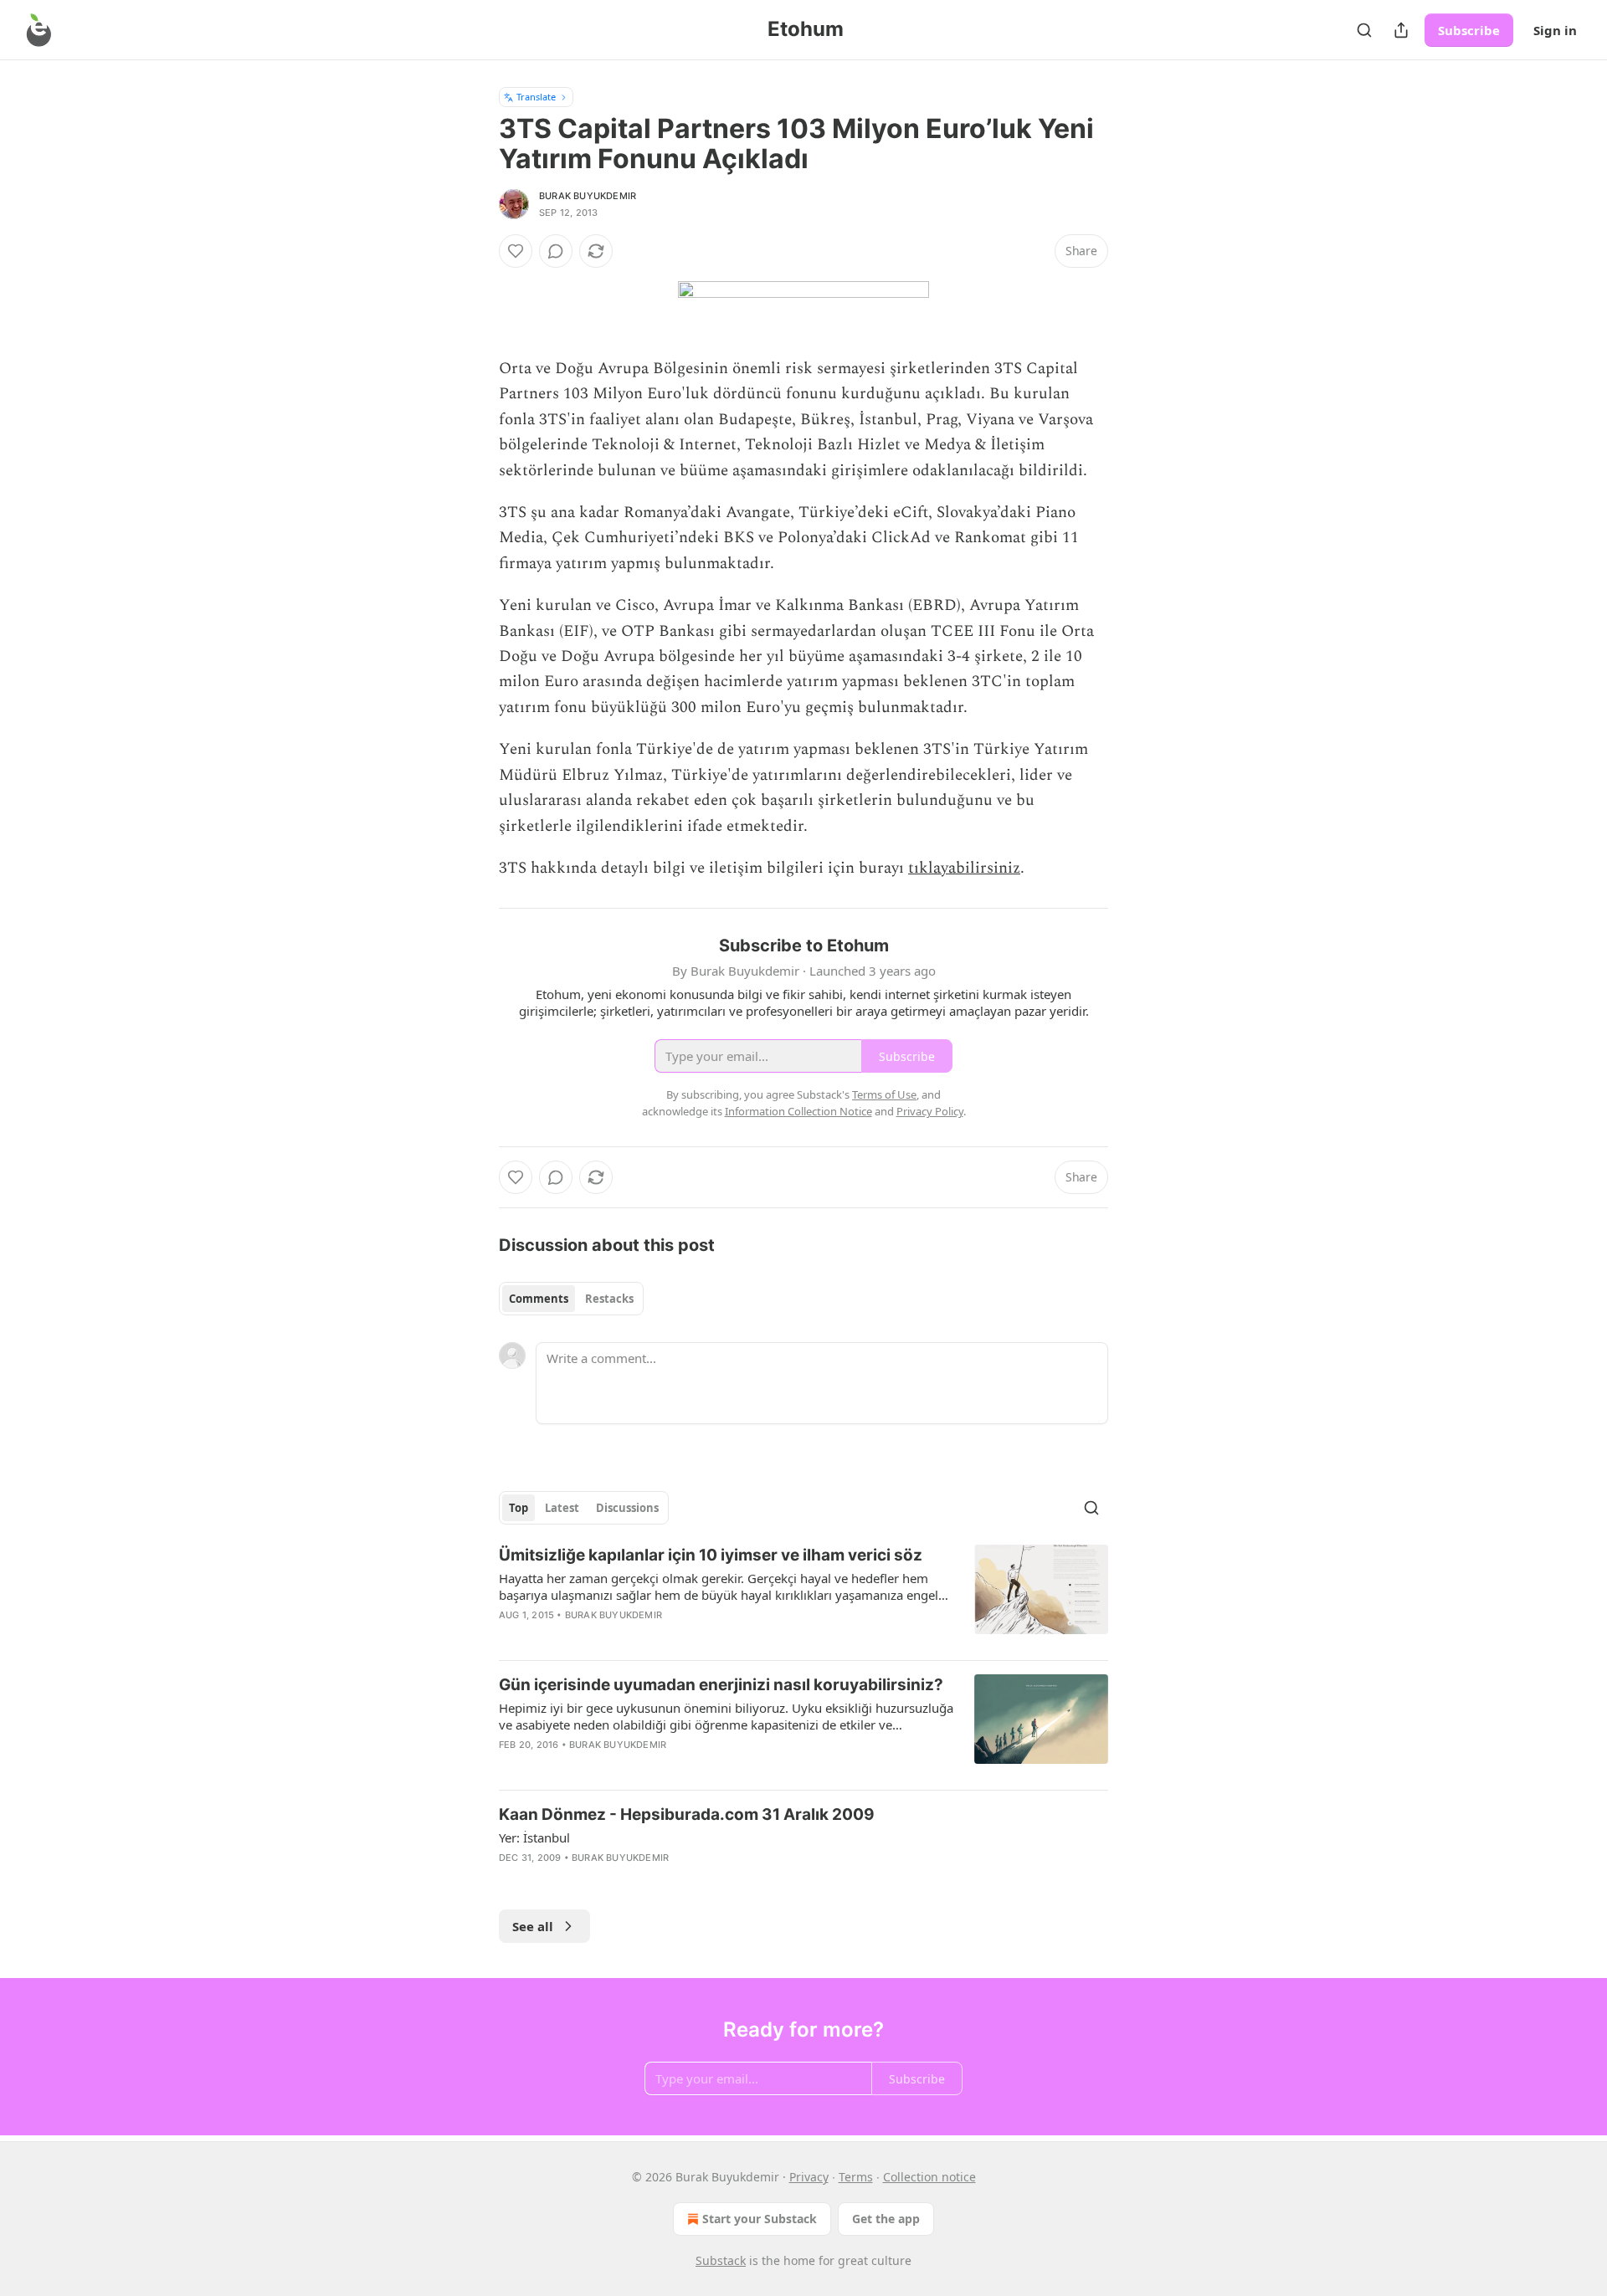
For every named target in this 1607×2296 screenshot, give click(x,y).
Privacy (809, 2177)
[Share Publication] (1401, 30)
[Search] (1364, 30)
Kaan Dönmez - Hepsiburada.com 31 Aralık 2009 (687, 1814)
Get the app (886, 2219)
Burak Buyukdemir (588, 196)
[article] (803, 1596)
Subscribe (1469, 30)
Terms (856, 2177)
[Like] (516, 251)
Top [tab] (519, 1508)
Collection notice (929, 2177)
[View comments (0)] (556, 251)
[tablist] (571, 1299)
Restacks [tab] (609, 1299)
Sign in (1555, 30)
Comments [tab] (539, 1299)
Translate (536, 97)
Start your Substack (760, 2219)
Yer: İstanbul (534, 1837)
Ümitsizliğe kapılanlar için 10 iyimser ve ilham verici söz (711, 1555)
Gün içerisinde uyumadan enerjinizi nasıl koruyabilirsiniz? (721, 1685)
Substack (721, 2260)
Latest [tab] (562, 1508)
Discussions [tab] (627, 1508)
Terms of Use (884, 1094)
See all (533, 1926)
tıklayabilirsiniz (964, 868)
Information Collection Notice (798, 1111)
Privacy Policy (930, 1111)
